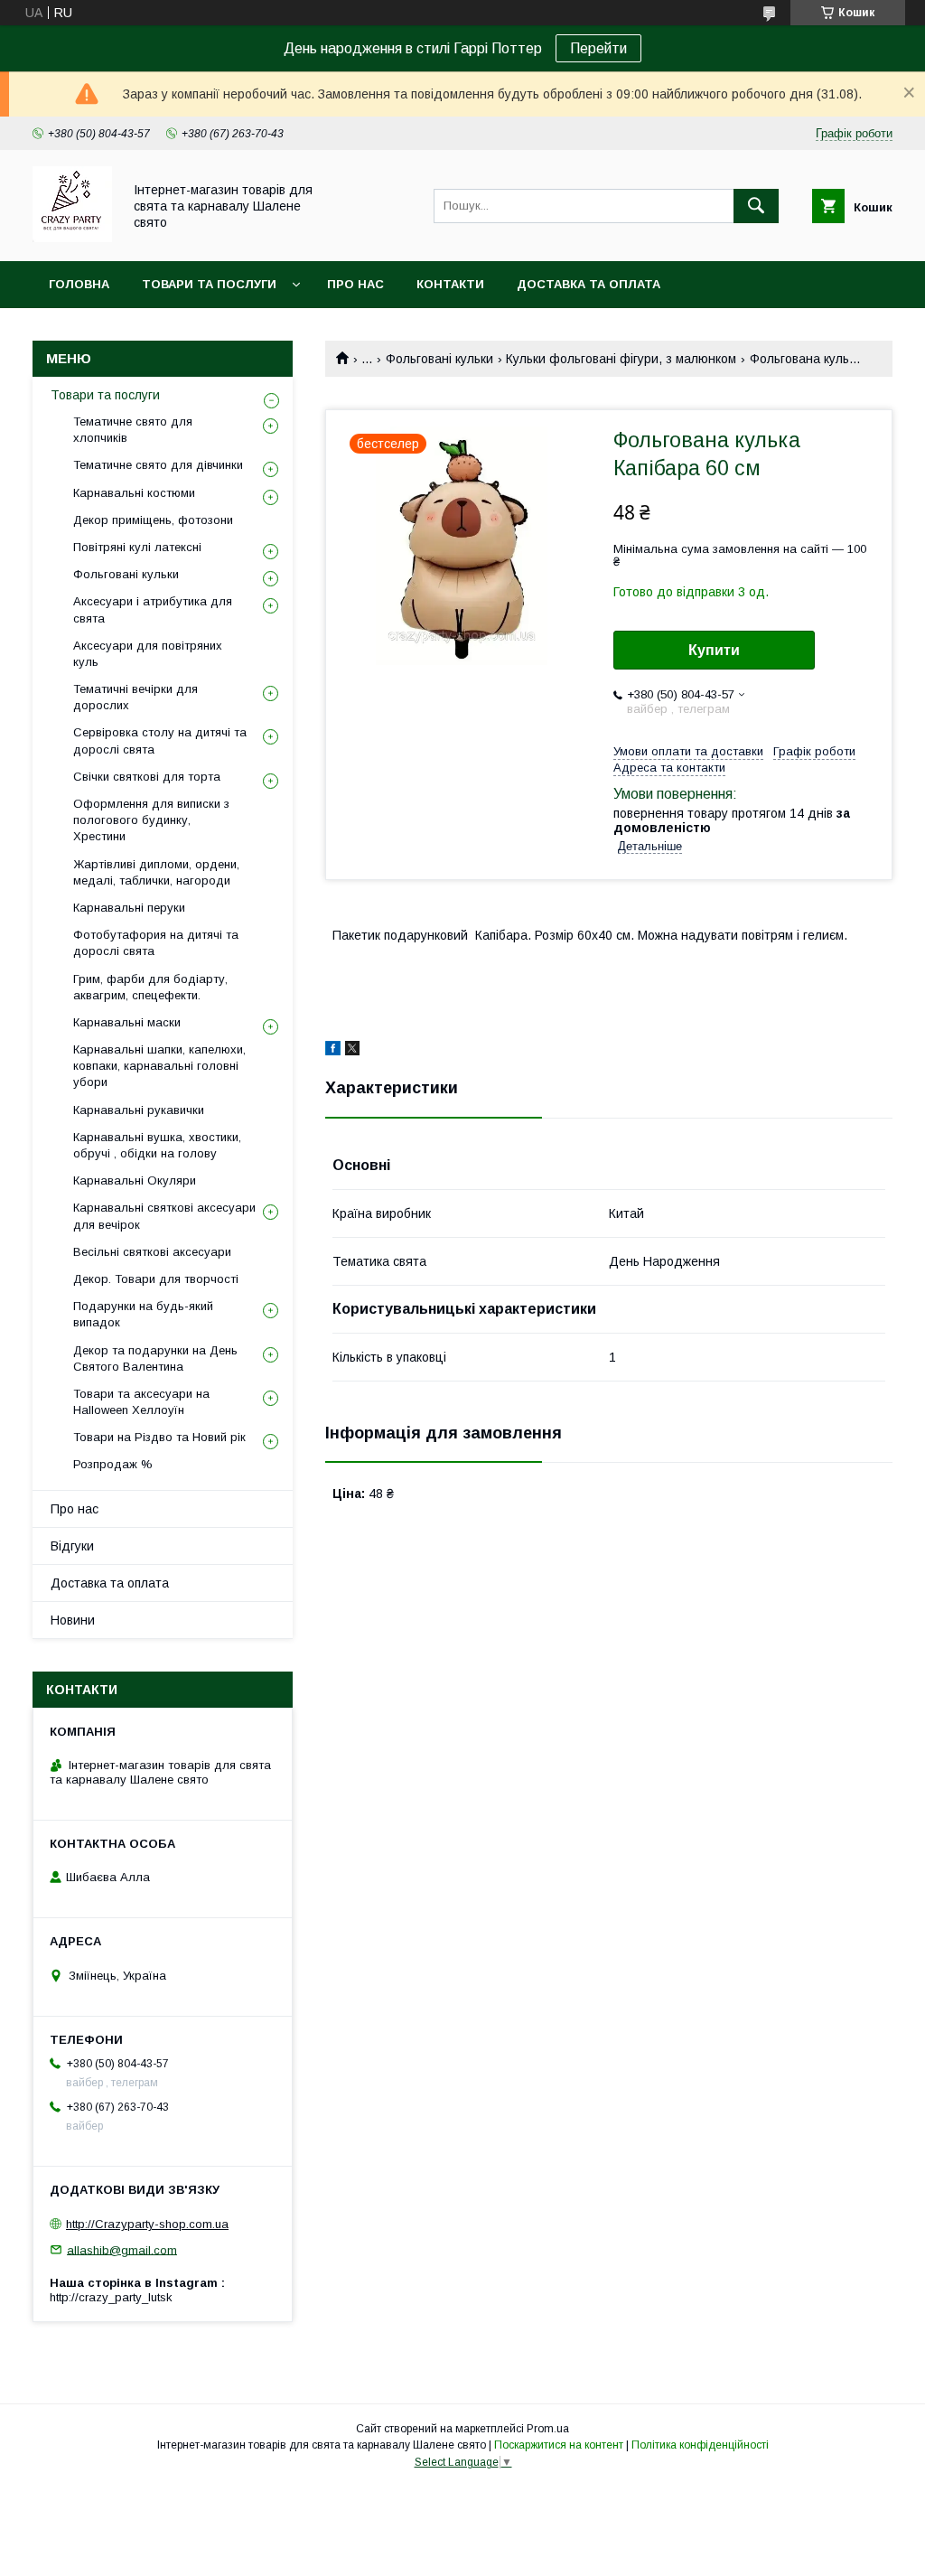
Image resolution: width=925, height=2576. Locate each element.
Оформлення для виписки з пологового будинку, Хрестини (151, 820)
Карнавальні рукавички (139, 1110)
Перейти (598, 48)
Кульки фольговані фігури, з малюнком (621, 359)
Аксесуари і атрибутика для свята (153, 609)
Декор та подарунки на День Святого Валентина (155, 1358)
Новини (73, 1620)
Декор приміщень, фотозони (153, 520)
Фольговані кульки (439, 359)
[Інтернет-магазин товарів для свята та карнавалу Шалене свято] (72, 238)
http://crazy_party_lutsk (111, 2297)
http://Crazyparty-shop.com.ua (147, 2224)
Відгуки (72, 1546)
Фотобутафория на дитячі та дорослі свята (156, 943)
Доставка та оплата (589, 284)
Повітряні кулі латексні (137, 547)
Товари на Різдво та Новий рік (159, 1437)
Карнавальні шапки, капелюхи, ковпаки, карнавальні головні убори (159, 1066)
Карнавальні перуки (129, 908)
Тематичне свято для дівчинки (158, 465)
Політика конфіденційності (700, 2445)
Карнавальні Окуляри (135, 1180)
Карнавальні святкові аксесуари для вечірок (164, 1216)
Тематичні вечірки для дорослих (135, 697)
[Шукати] (756, 206)
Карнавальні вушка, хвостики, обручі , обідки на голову (157, 1145)
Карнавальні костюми (134, 493)
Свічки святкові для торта (147, 777)
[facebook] (333, 1051)
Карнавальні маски (127, 1022)
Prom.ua (548, 2429)
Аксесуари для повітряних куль (148, 654)
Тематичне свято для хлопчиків (133, 430)
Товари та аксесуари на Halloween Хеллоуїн (141, 1402)
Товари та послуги (209, 284)
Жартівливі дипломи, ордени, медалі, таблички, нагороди (156, 872)
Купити (714, 650)
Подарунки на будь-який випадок (143, 1314)
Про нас (355, 284)
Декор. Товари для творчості (156, 1279)
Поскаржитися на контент (559, 2445)
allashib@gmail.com (122, 2249)
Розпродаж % (113, 1464)
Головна (79, 284)
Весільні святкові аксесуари (152, 1252)
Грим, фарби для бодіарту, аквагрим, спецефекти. (150, 987)
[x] (352, 1051)
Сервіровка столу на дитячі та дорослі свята (160, 740)
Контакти (450, 284)
